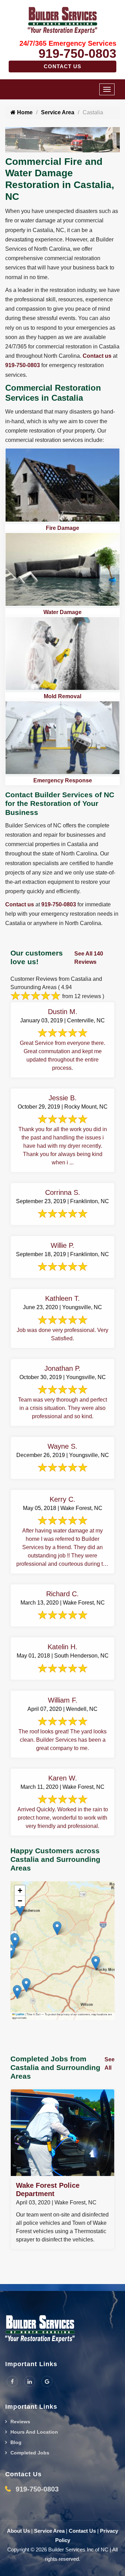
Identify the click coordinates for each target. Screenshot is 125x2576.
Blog (16, 2442)
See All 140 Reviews (89, 958)
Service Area (58, 112)
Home (24, 112)
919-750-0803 (77, 54)
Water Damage (62, 612)
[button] (57, 1928)
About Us (18, 2531)
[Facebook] (12, 2381)
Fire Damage (62, 528)
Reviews (20, 2422)
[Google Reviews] (47, 2381)
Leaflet (20, 2014)
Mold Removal (62, 696)
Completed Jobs (30, 2453)
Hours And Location (34, 2432)
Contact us (97, 356)
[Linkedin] (30, 2381)
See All (110, 2064)
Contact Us (62, 66)
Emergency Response (63, 780)
